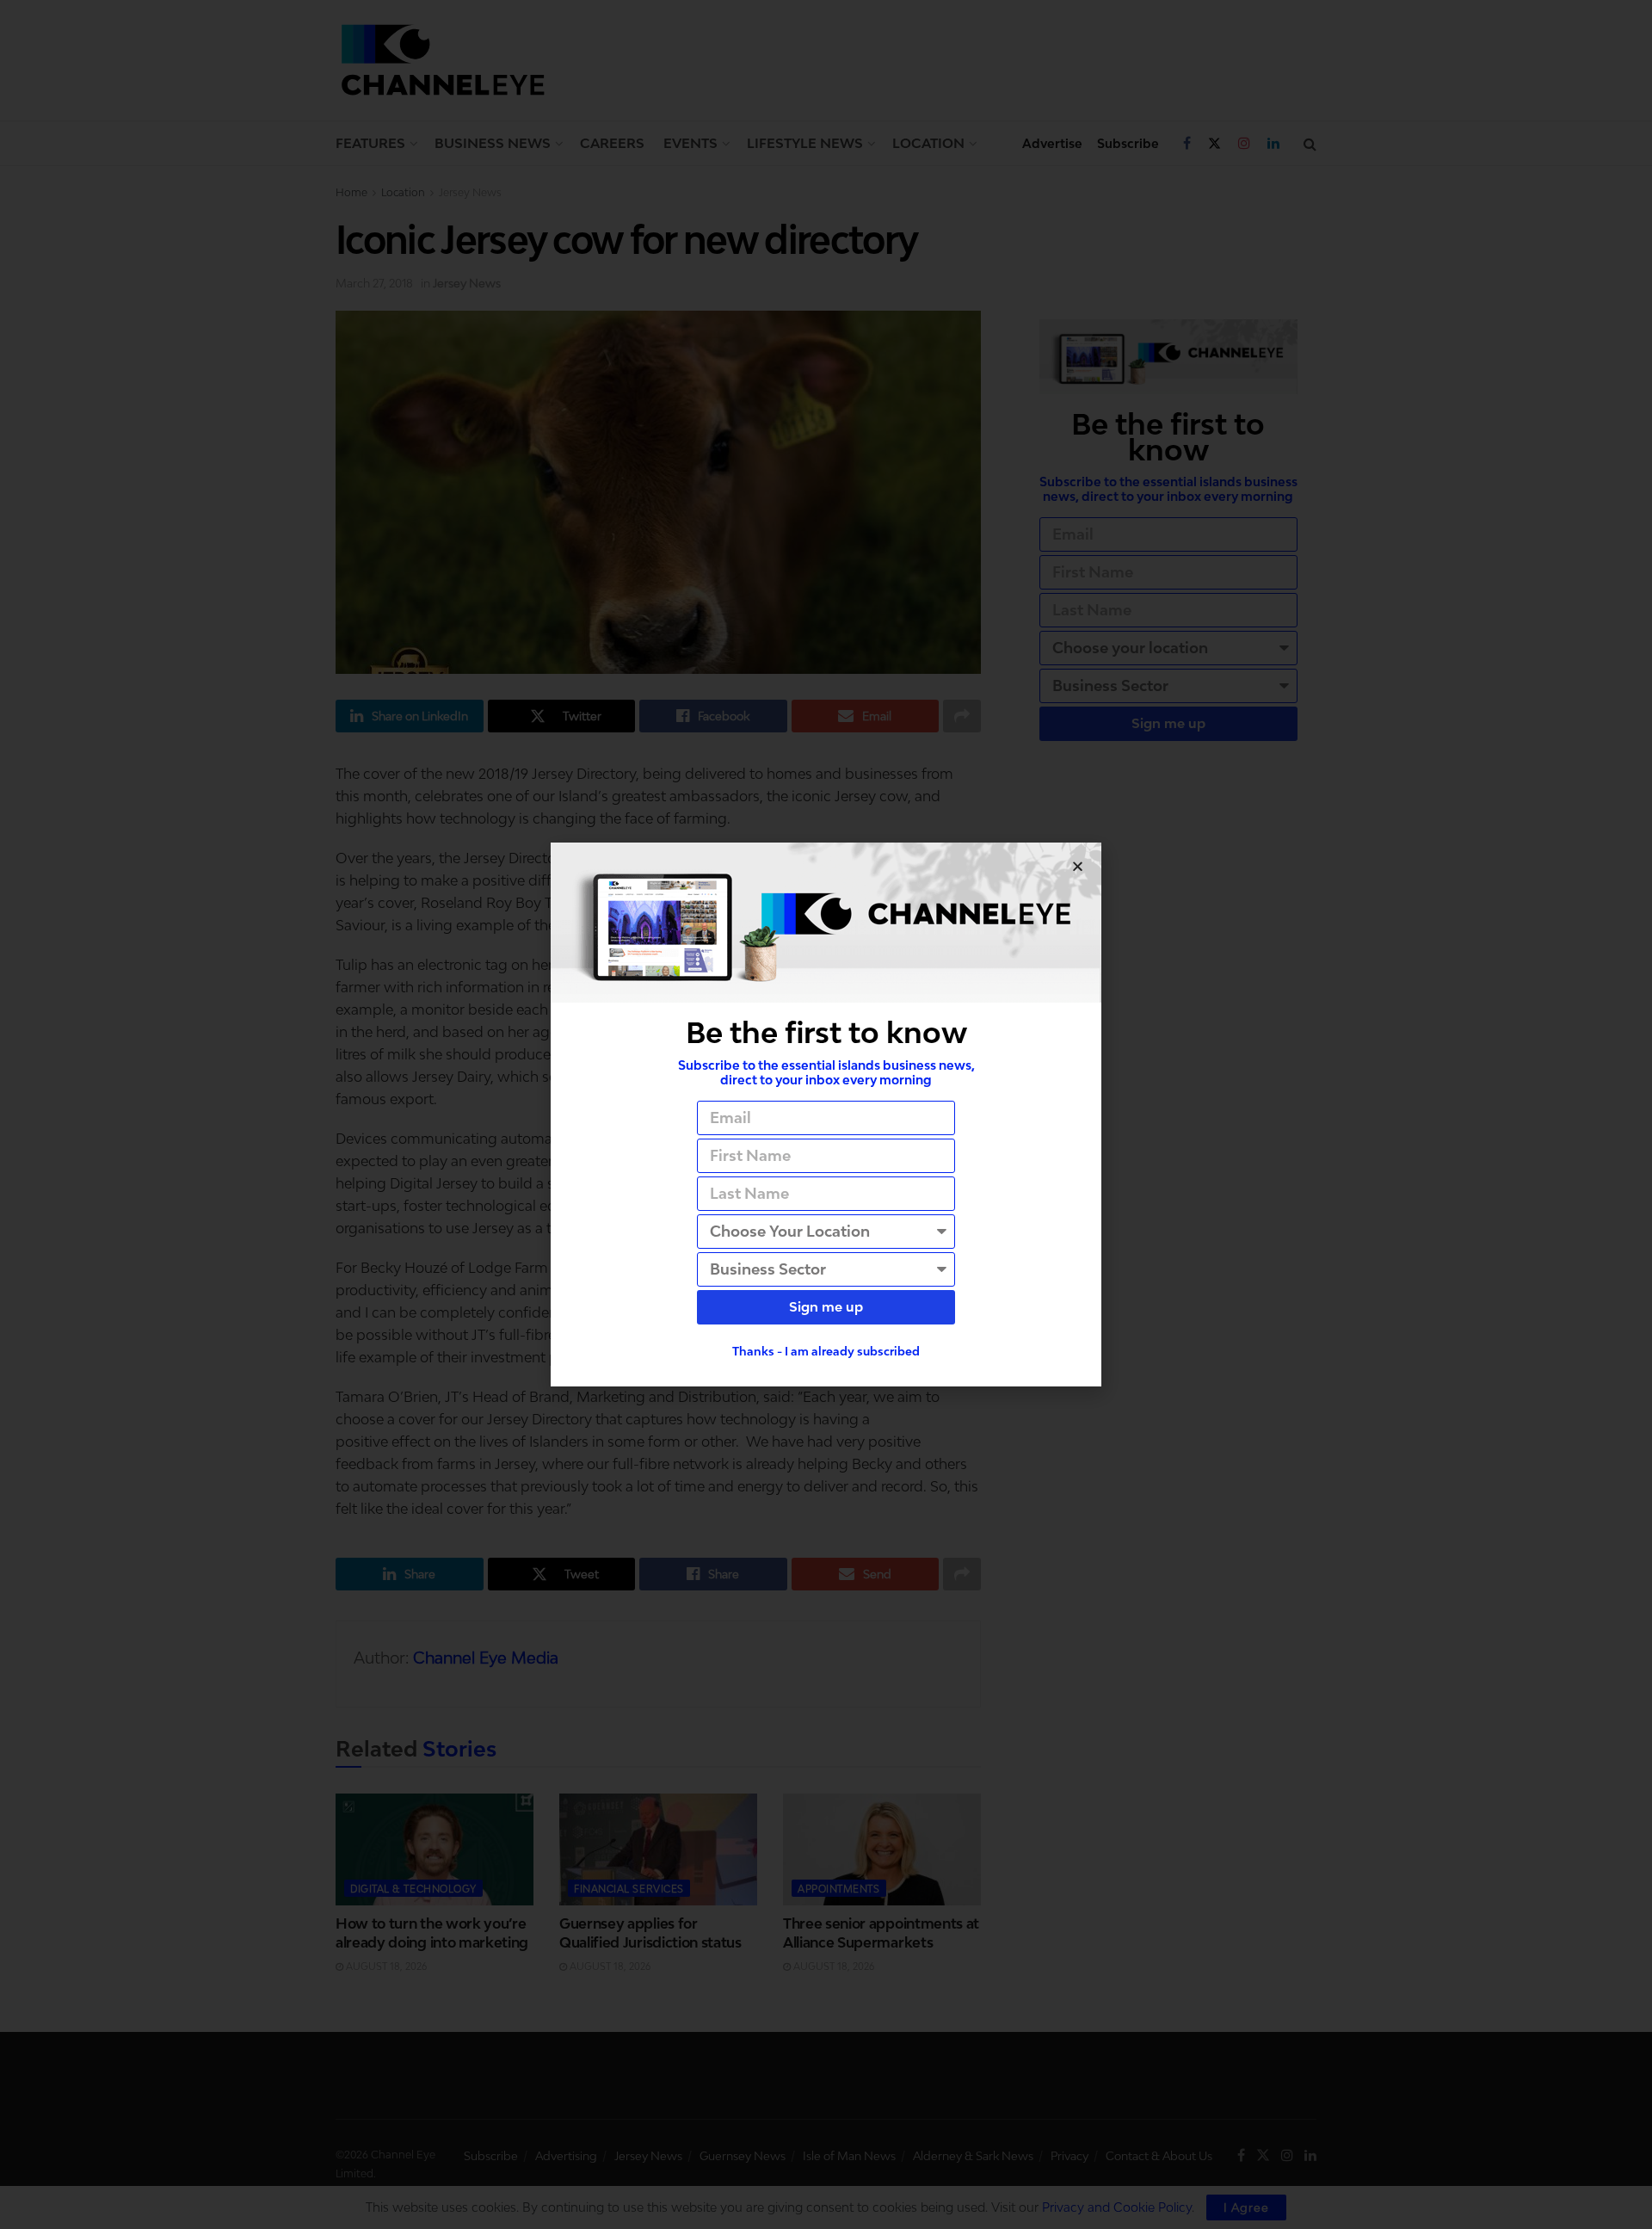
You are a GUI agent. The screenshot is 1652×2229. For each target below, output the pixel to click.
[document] (826, 1114)
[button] (1078, 866)
